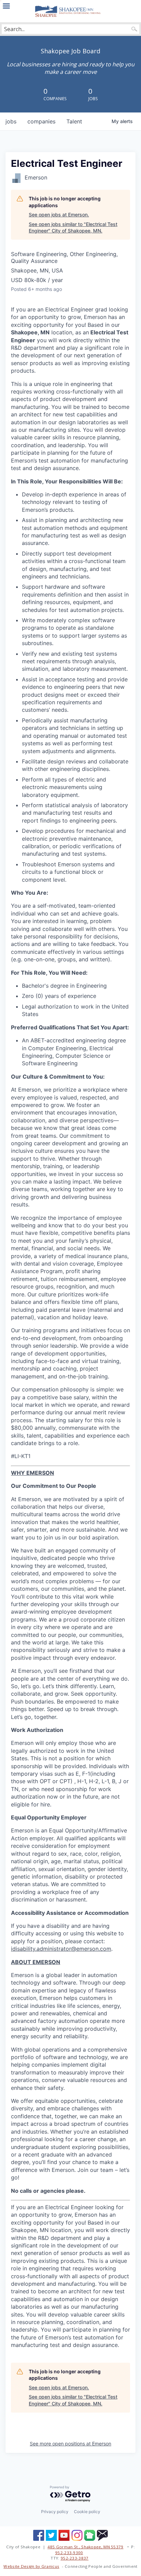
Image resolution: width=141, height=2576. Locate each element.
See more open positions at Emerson (70, 2444)
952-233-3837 (75, 2558)
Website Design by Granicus (31, 2566)
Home (70, 11)
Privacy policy (55, 2512)
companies (41, 121)
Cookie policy (87, 2512)
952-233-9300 (69, 2553)
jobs (11, 121)
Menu (6, 6)
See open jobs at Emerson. (59, 215)
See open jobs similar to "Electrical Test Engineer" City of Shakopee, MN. (73, 228)
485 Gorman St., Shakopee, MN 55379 (86, 2547)
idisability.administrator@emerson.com (61, 1949)
